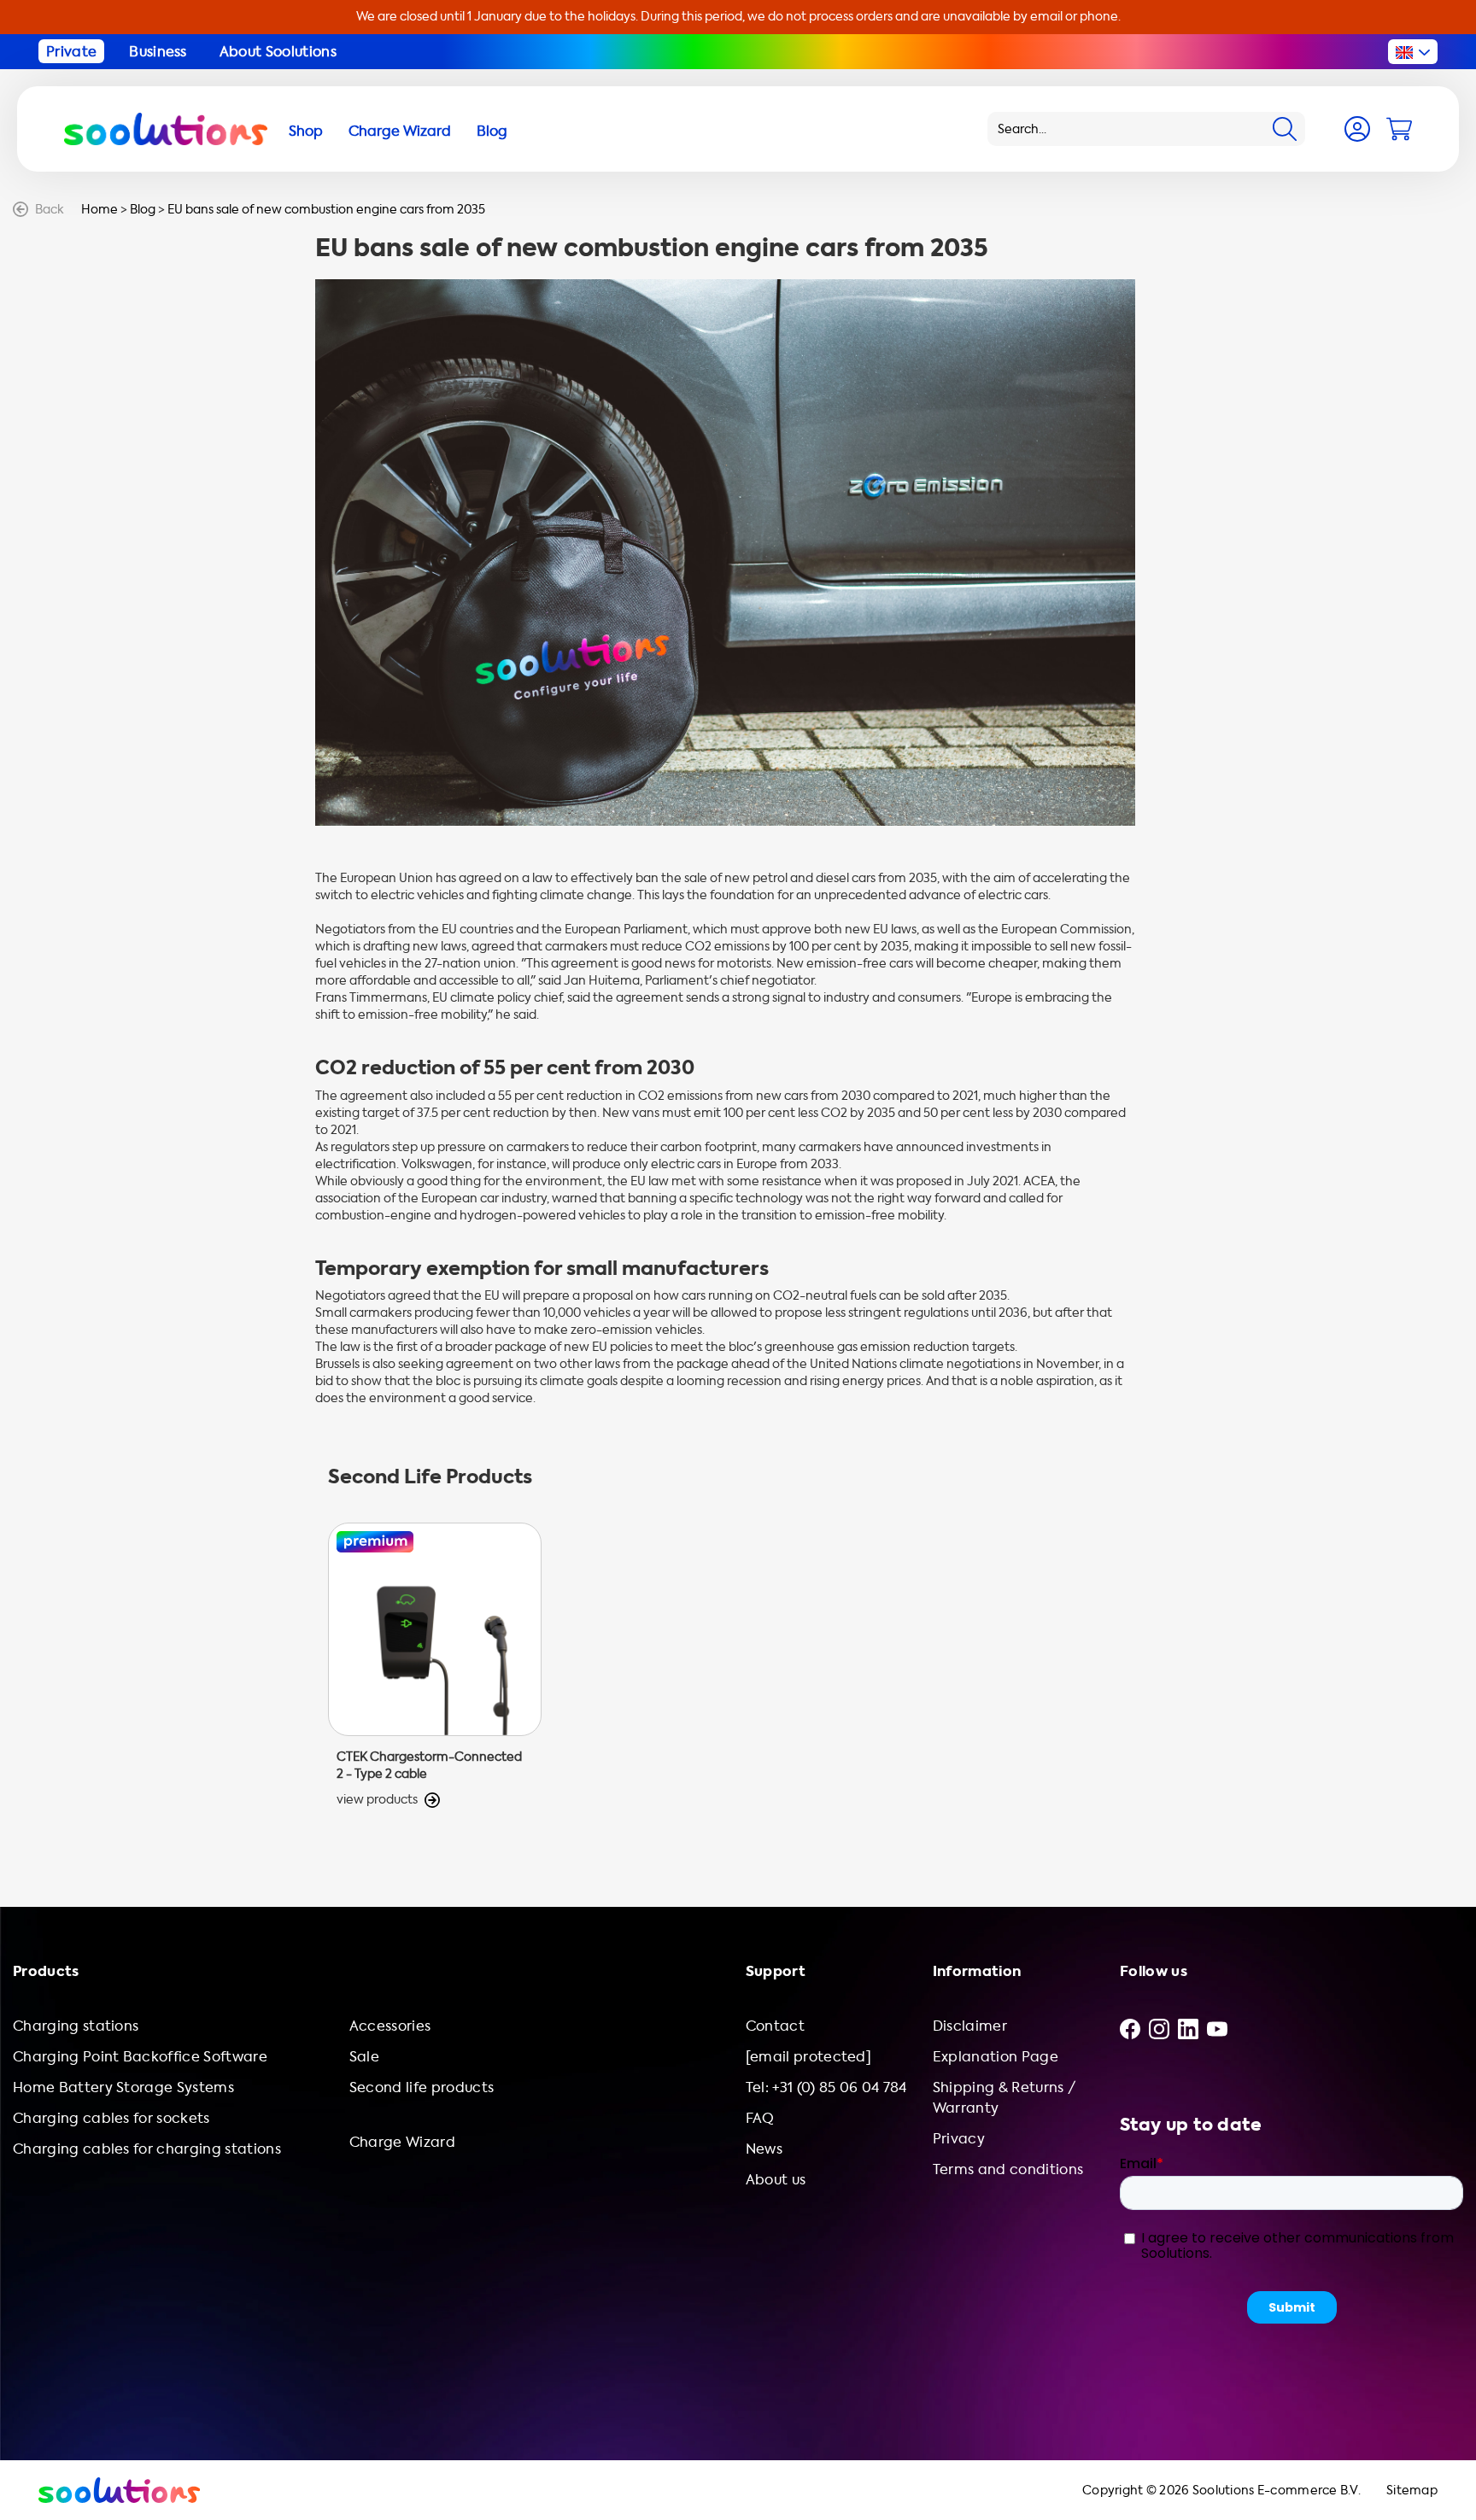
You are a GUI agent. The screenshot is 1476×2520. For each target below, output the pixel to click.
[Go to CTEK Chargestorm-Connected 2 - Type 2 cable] (435, 1666)
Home (100, 210)
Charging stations (76, 2026)
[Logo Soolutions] (166, 129)
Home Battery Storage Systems (123, 2087)
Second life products (422, 2087)
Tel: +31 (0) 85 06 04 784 (826, 2087)
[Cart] (1399, 129)
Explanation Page (996, 2057)
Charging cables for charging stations (147, 2149)
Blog (143, 210)
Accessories (390, 2026)
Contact (775, 2026)
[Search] (1285, 129)
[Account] (1357, 129)
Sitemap (1412, 2491)
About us (776, 2180)
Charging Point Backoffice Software (140, 2057)
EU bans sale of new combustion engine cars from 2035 (326, 210)
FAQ (760, 2118)
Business (158, 52)
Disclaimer (970, 2026)
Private (71, 52)
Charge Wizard (402, 2142)
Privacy (959, 2139)
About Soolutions (278, 52)
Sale (364, 2057)
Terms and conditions (1008, 2169)
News (764, 2149)
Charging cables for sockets (111, 2118)
